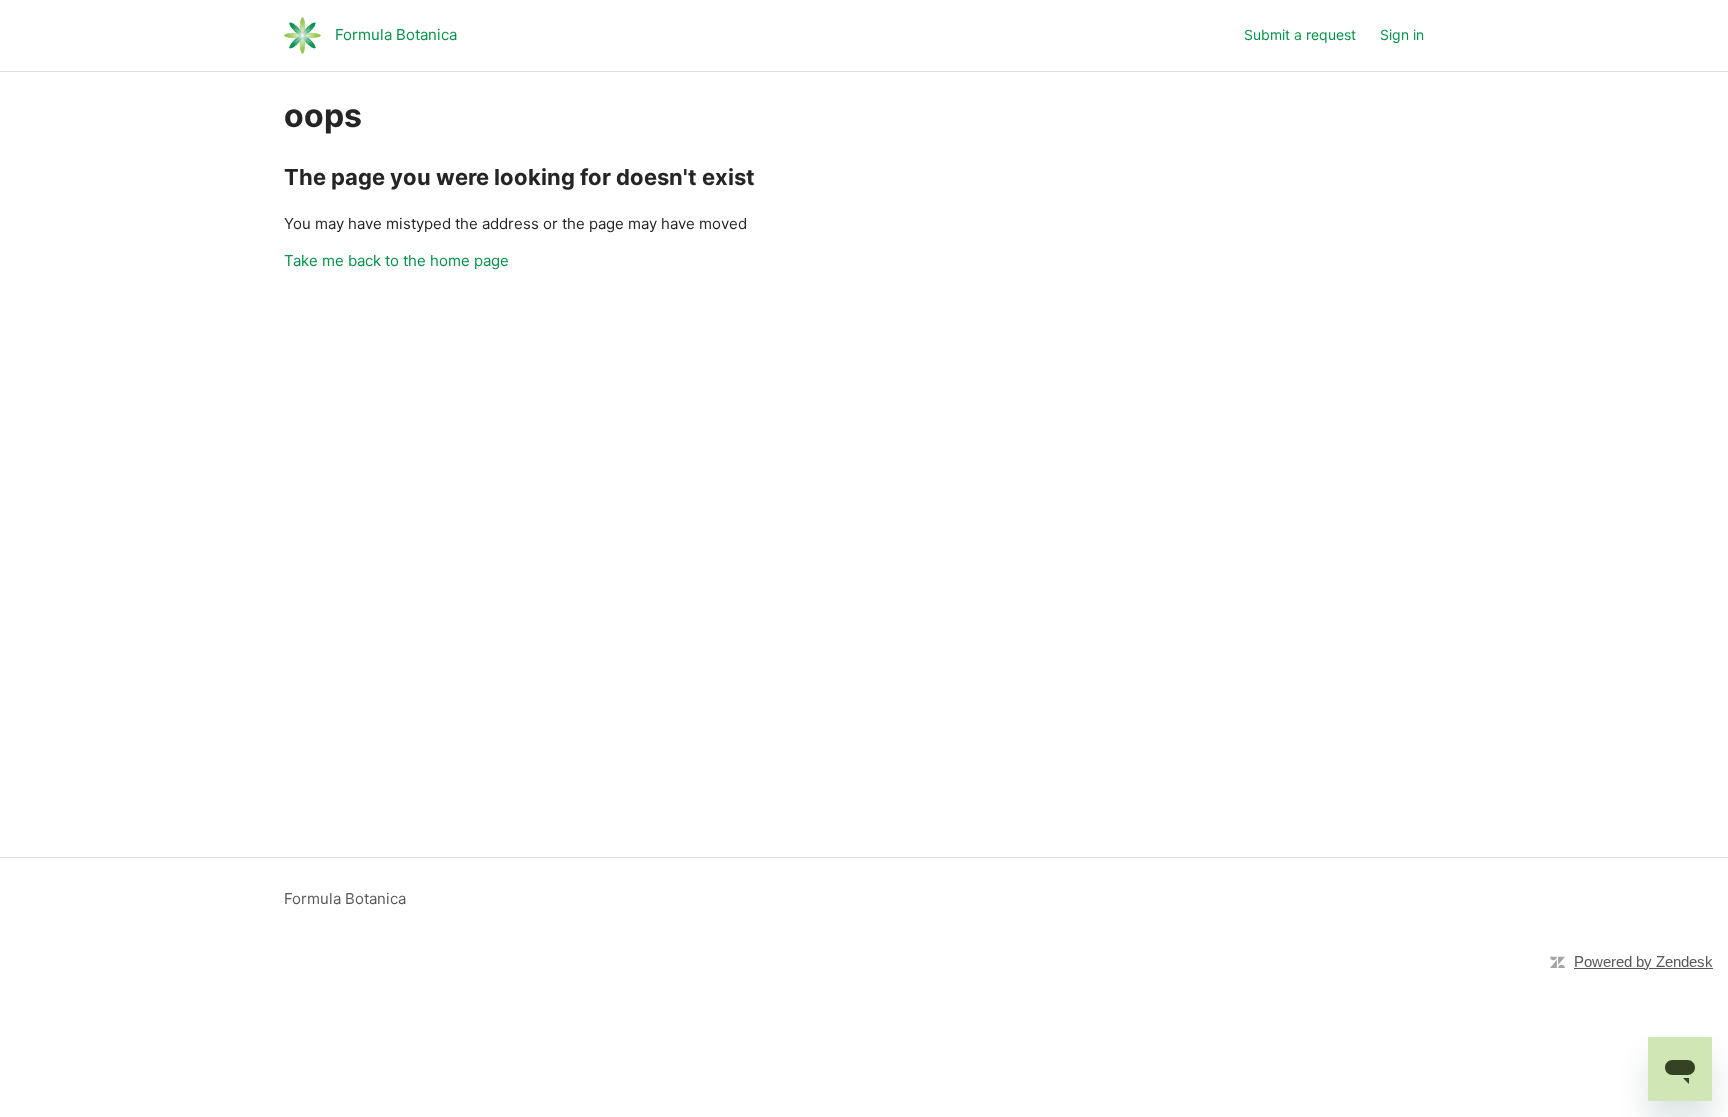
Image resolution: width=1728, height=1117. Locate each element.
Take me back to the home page (396, 260)
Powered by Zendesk (1643, 961)
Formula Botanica (345, 898)
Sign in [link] (1402, 34)
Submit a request (1300, 34)
